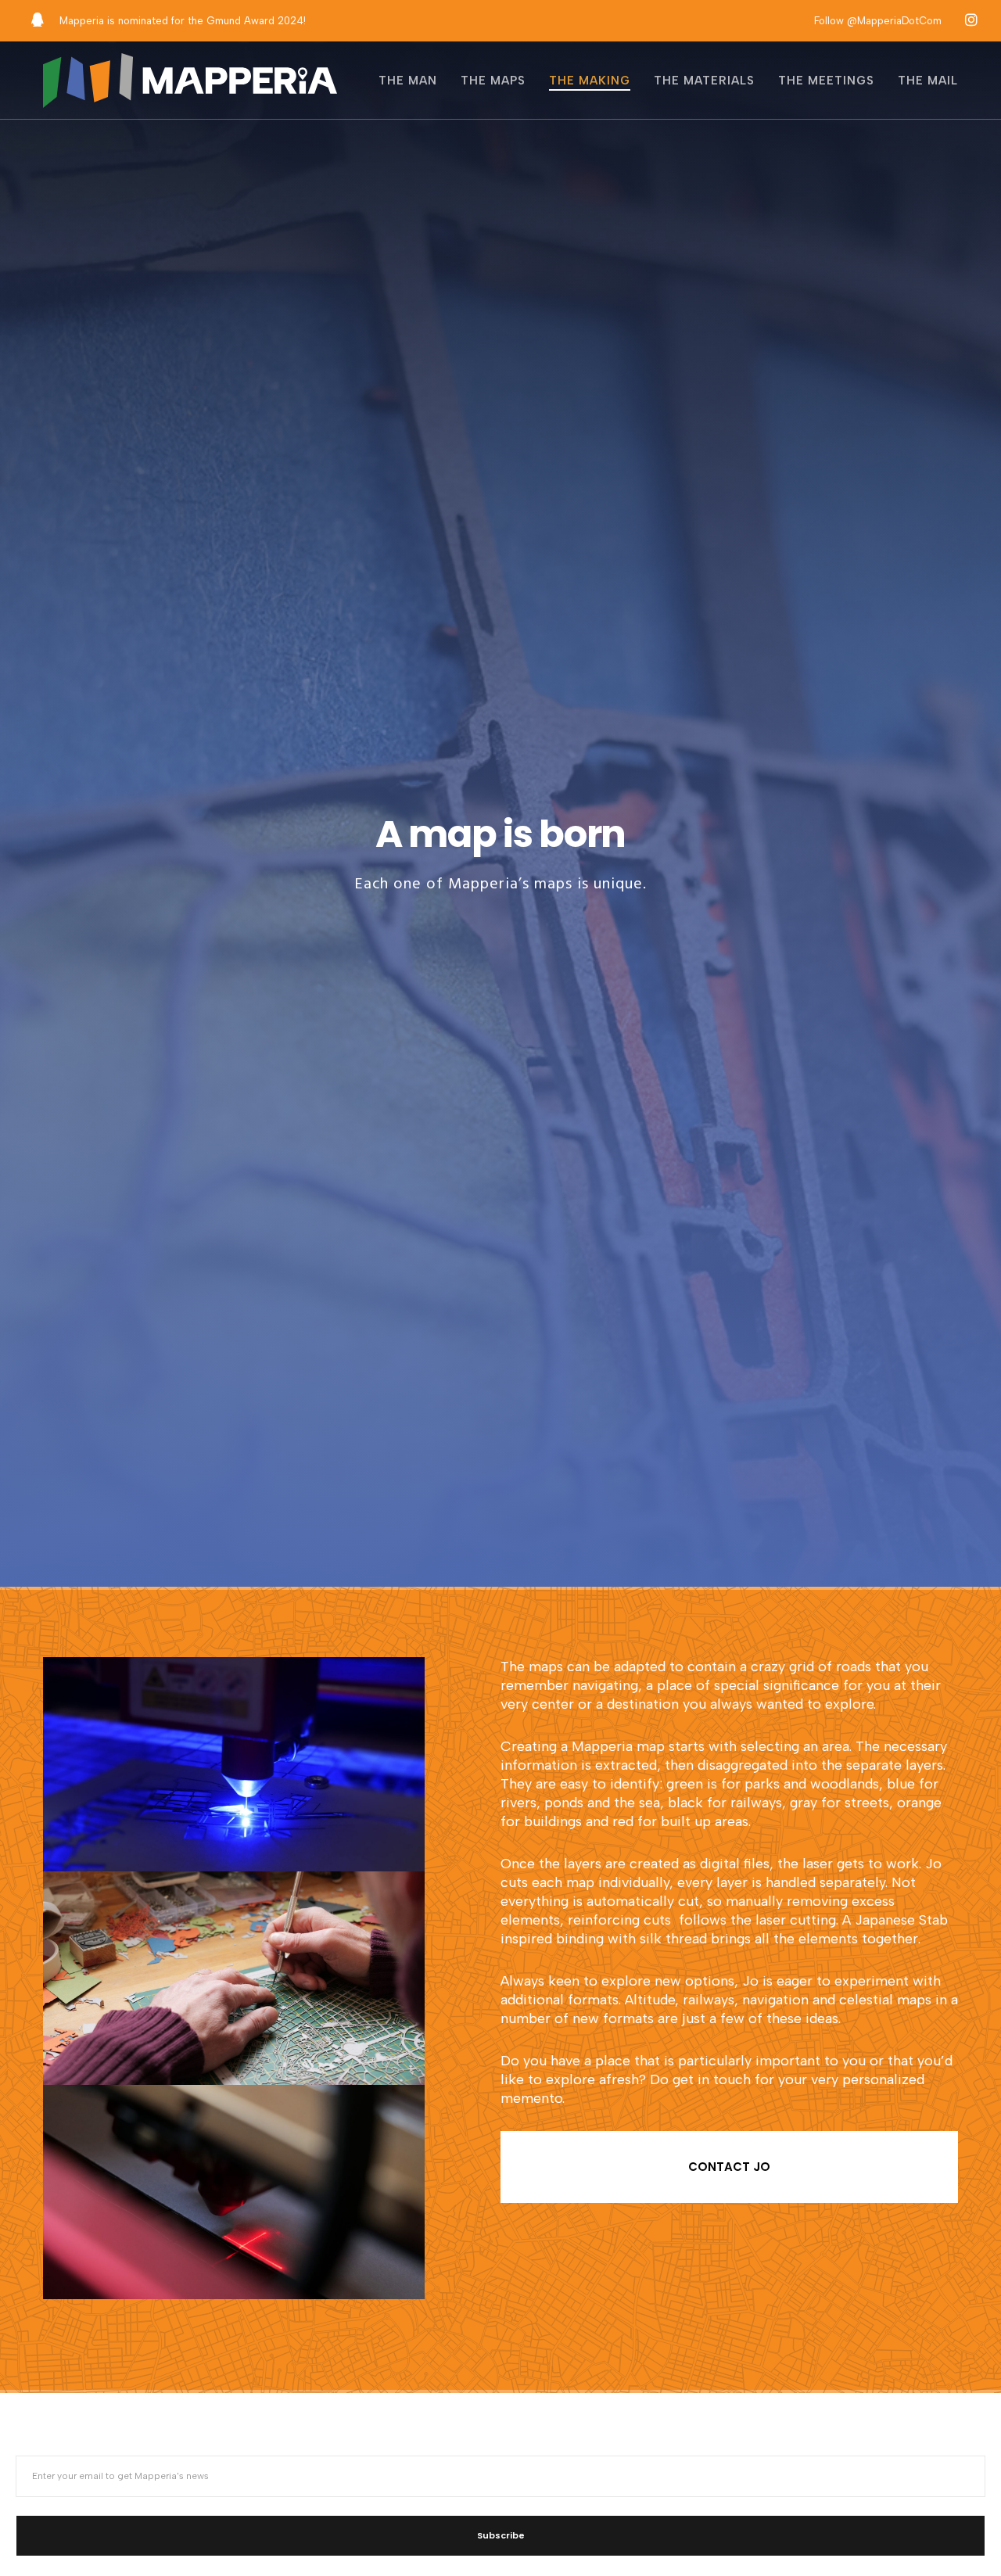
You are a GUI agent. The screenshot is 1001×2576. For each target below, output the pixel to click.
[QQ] (38, 20)
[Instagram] (971, 20)
